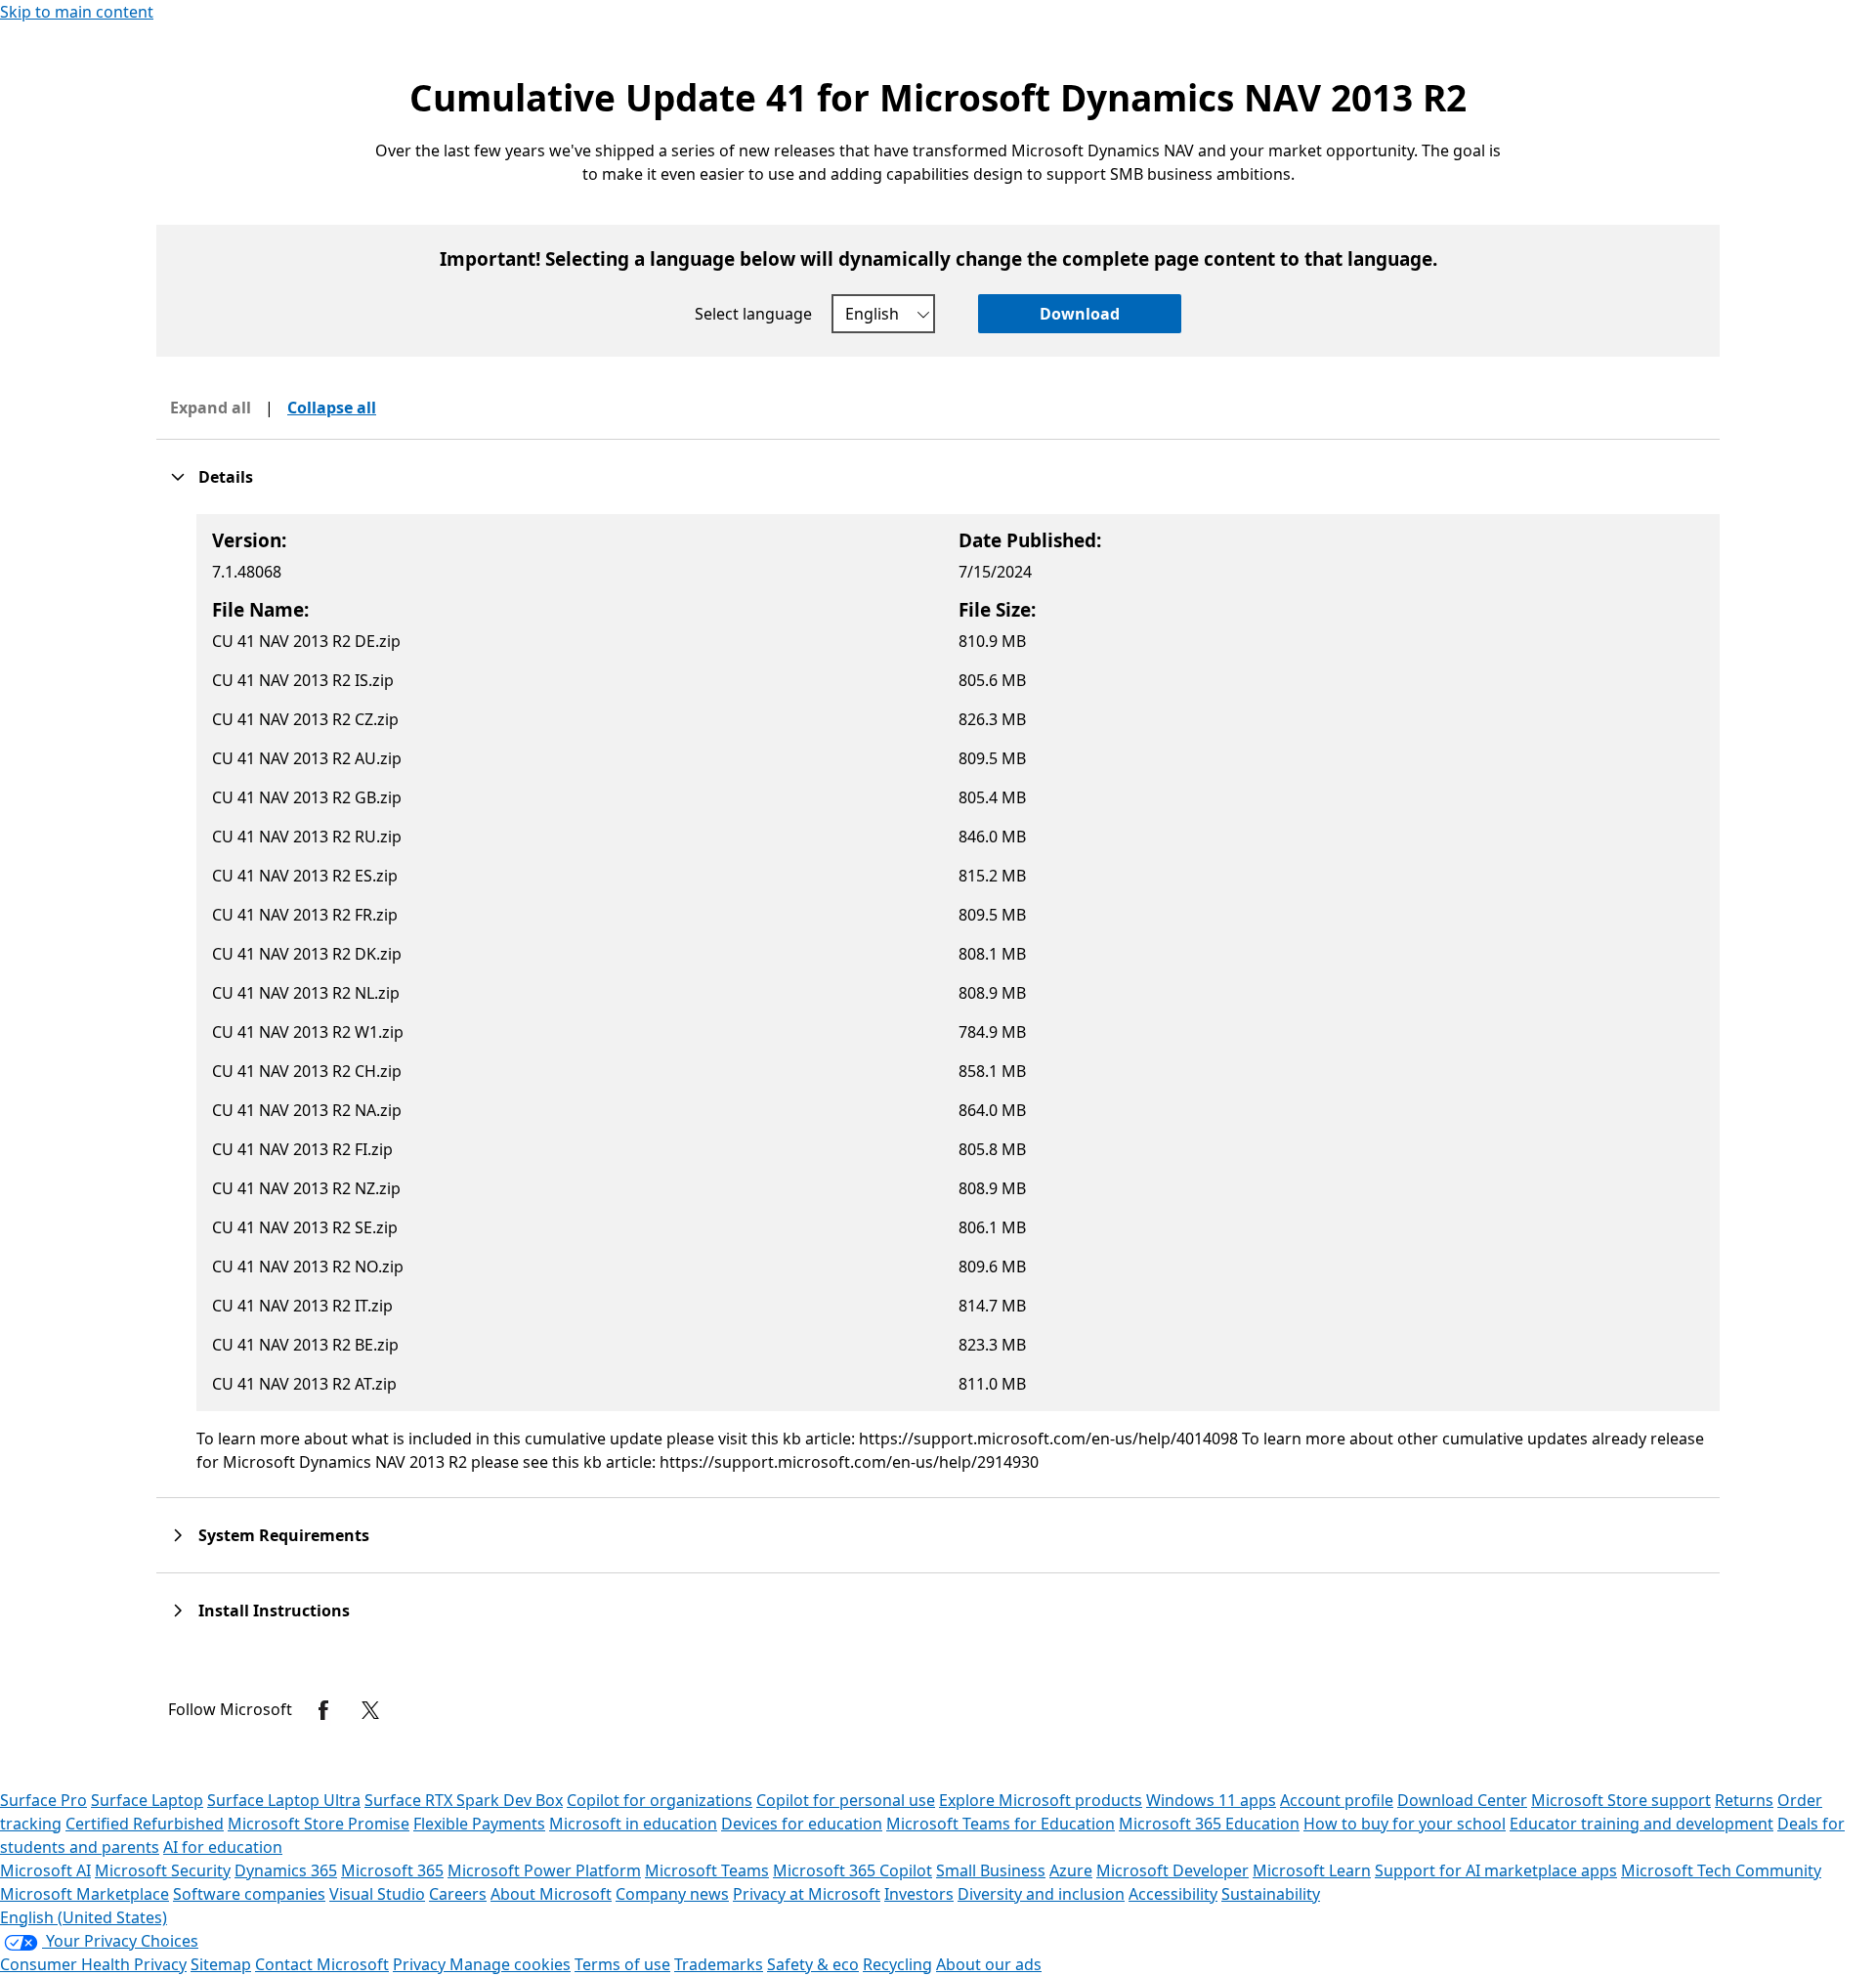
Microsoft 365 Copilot (853, 1870)
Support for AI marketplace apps (1496, 1870)
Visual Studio (377, 1894)
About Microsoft (551, 1894)
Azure (1071, 1870)
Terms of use (622, 1964)
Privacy (421, 1964)
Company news (672, 1894)
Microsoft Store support (1621, 1800)
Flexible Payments (479, 1824)
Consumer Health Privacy (93, 1964)
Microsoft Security (163, 1870)
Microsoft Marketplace (85, 1894)
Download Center (1462, 1800)
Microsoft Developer (1172, 1870)
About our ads (989, 1964)
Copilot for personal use (846, 1800)
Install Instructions (274, 1611)
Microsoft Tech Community (1721, 1870)
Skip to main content (77, 12)
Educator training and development (1641, 1824)
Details (226, 477)
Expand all (211, 408)
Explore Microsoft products (1041, 1800)
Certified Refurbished (145, 1824)
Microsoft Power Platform (544, 1870)
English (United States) (84, 1917)
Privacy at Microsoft (807, 1894)
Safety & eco (813, 1964)
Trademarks (719, 1964)
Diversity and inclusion (1041, 1894)
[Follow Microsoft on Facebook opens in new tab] (323, 1710)
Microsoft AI (45, 1870)
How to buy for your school (1405, 1824)
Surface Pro (43, 1800)
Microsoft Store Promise (319, 1824)
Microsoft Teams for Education (1001, 1824)
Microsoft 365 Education (1209, 1824)
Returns (1744, 1800)
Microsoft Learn (1312, 1870)
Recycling (897, 1964)
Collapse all (332, 408)
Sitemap (221, 1964)
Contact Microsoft (322, 1964)
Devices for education (802, 1824)
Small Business (991, 1870)
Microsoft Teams (707, 1870)
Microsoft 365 (392, 1870)
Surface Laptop (147, 1800)
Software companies (249, 1894)
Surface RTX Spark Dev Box (464, 1800)
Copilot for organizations (660, 1800)
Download (1080, 314)
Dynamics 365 (286, 1870)
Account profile (1337, 1800)
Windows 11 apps (1211, 1800)
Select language (753, 314)
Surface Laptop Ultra (284, 1800)
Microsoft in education (633, 1824)
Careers (458, 1894)
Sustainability (1271, 1894)
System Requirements (284, 1535)
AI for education (223, 1847)
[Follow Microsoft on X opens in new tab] (370, 1710)
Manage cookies (510, 1964)
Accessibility (1173, 1894)
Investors (919, 1894)
